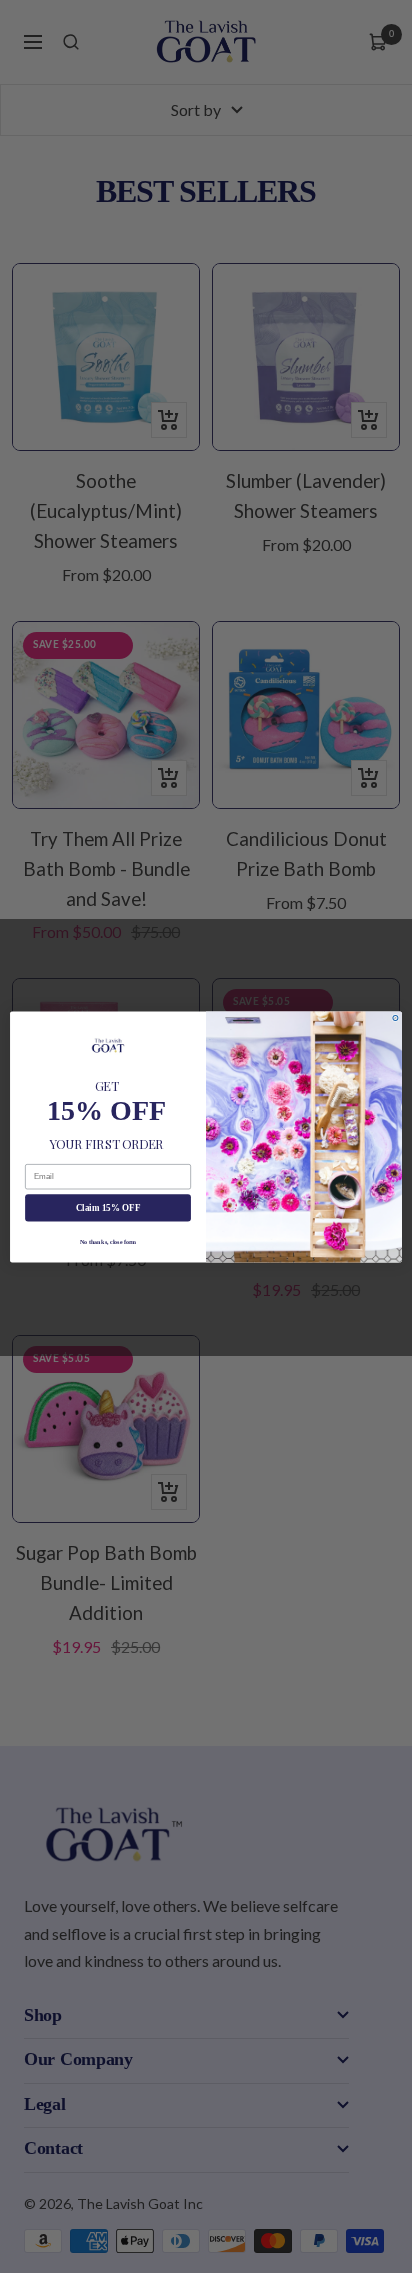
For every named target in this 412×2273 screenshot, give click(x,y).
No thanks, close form (108, 1240)
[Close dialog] (395, 1017)
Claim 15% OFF (108, 1207)
